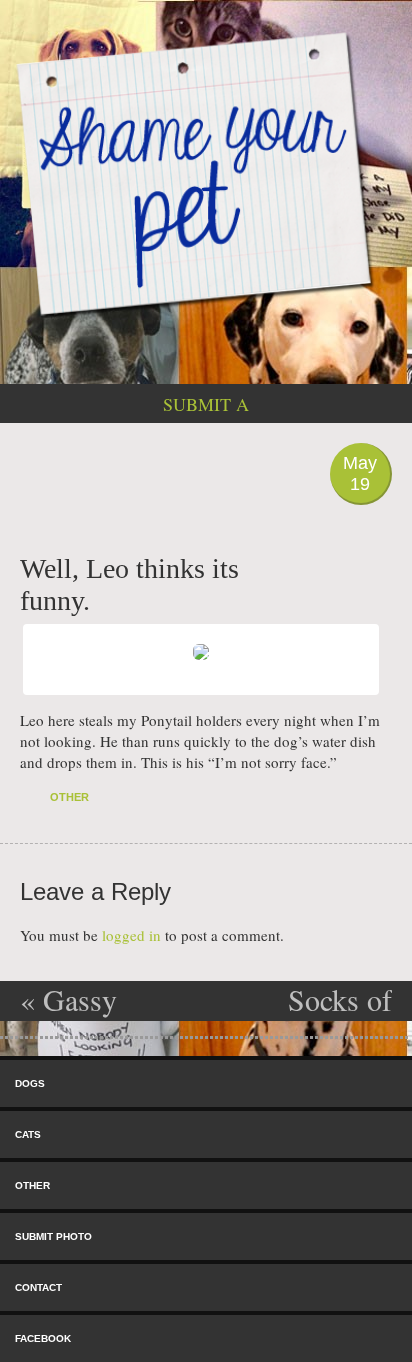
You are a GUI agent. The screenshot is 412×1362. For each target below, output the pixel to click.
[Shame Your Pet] (206, 172)
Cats (28, 1134)
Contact (38, 1287)
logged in (131, 935)
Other (69, 797)
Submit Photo (53, 1236)
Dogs (30, 1083)
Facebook (43, 1338)
